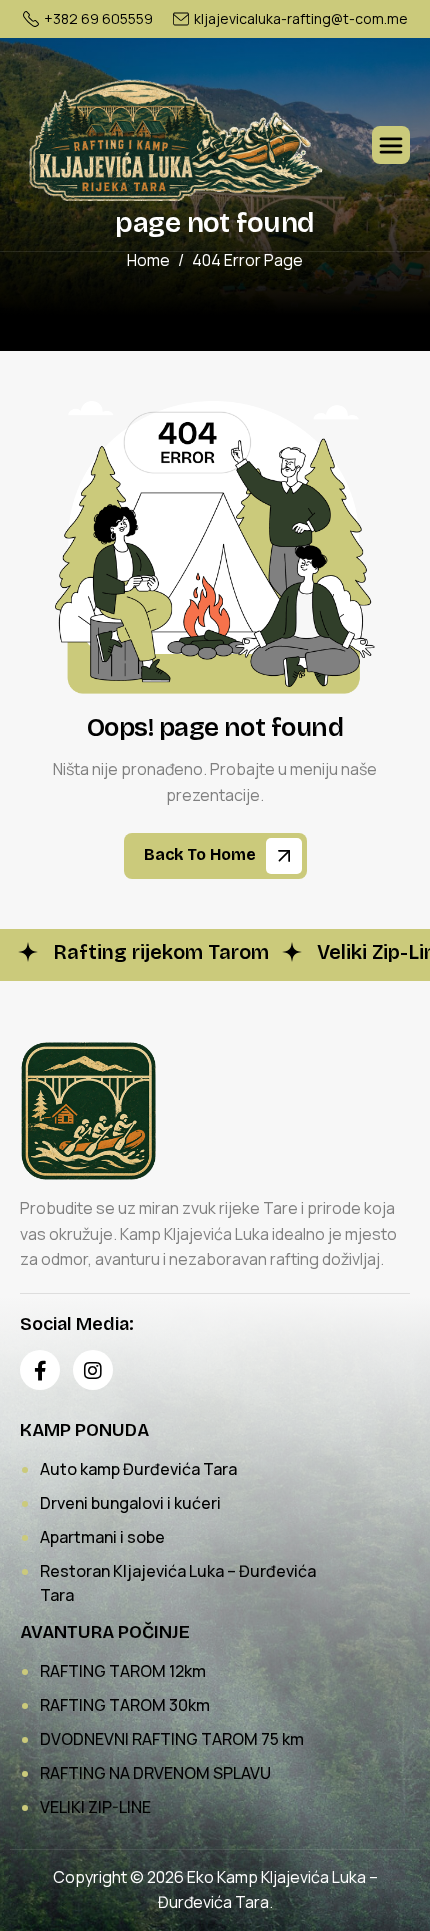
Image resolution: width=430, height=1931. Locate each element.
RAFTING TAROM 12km (123, 1671)
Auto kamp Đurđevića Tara (138, 1469)
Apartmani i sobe (102, 1537)
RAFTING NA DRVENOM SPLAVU (155, 1773)
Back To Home (202, 854)
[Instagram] (93, 1370)
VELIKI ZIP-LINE (95, 1807)
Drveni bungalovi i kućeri (130, 1503)
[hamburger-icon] (391, 145)
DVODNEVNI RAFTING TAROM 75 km (172, 1739)
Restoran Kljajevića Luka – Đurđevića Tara (178, 1583)
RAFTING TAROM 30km (125, 1705)
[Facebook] (40, 1370)
